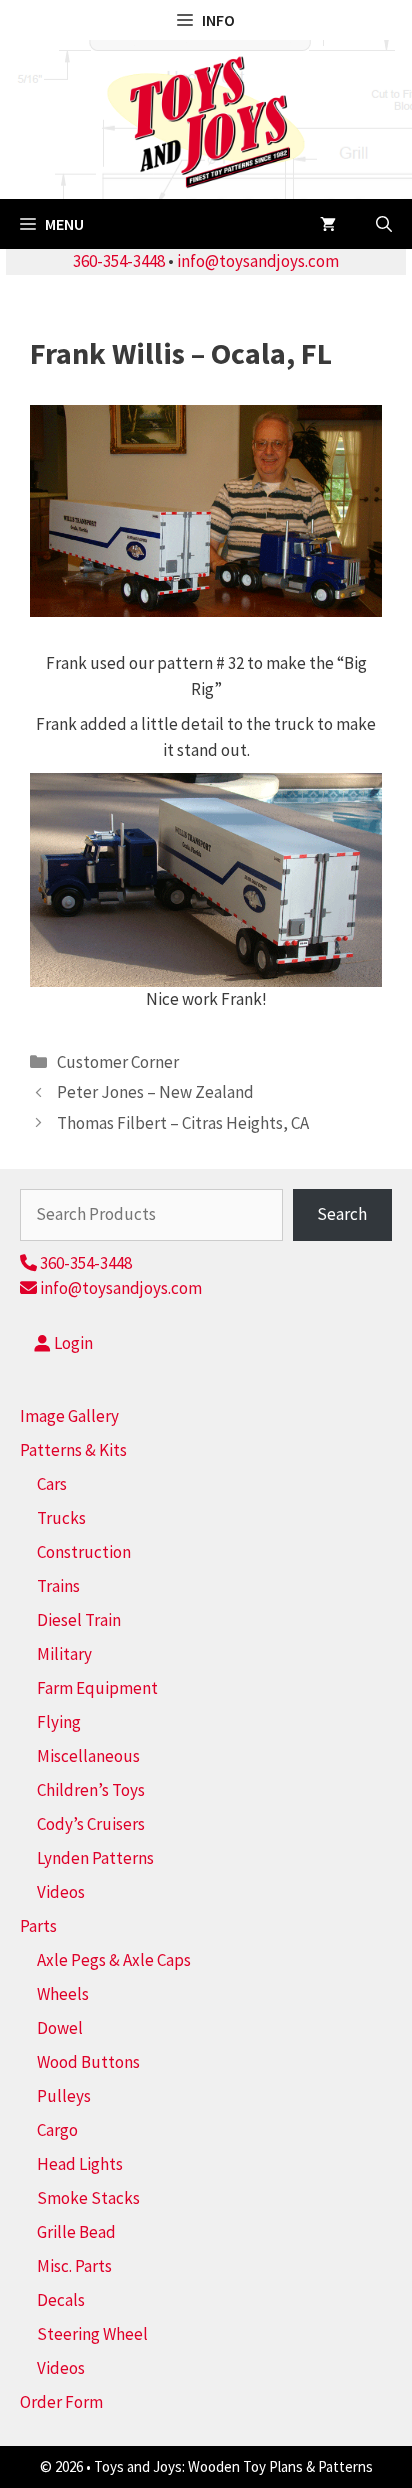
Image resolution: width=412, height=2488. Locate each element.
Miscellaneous (88, 1756)
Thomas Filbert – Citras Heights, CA (183, 1123)
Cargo (57, 2130)
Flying (59, 1722)
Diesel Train (79, 1620)
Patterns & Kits (73, 1450)
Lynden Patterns (95, 1858)
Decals (61, 2300)
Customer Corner (118, 1062)
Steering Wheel (92, 2334)
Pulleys (64, 2096)
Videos (61, 1892)
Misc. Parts (74, 2266)
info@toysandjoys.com (258, 261)
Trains (58, 1586)
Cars (52, 1484)
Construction (84, 1552)
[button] (384, 224)
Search (342, 1214)
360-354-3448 (119, 261)
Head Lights (80, 2164)
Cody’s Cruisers (91, 1824)
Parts (38, 1926)
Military (64, 1654)
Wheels (63, 1994)
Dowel (60, 2028)
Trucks (61, 1518)
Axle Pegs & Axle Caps (114, 1960)
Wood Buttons (88, 2062)
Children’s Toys (91, 1790)
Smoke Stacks (88, 2198)
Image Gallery (69, 1416)
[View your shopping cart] (328, 224)
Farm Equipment (97, 1688)
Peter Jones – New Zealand (155, 1092)
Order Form (61, 2402)
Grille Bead (76, 2232)
